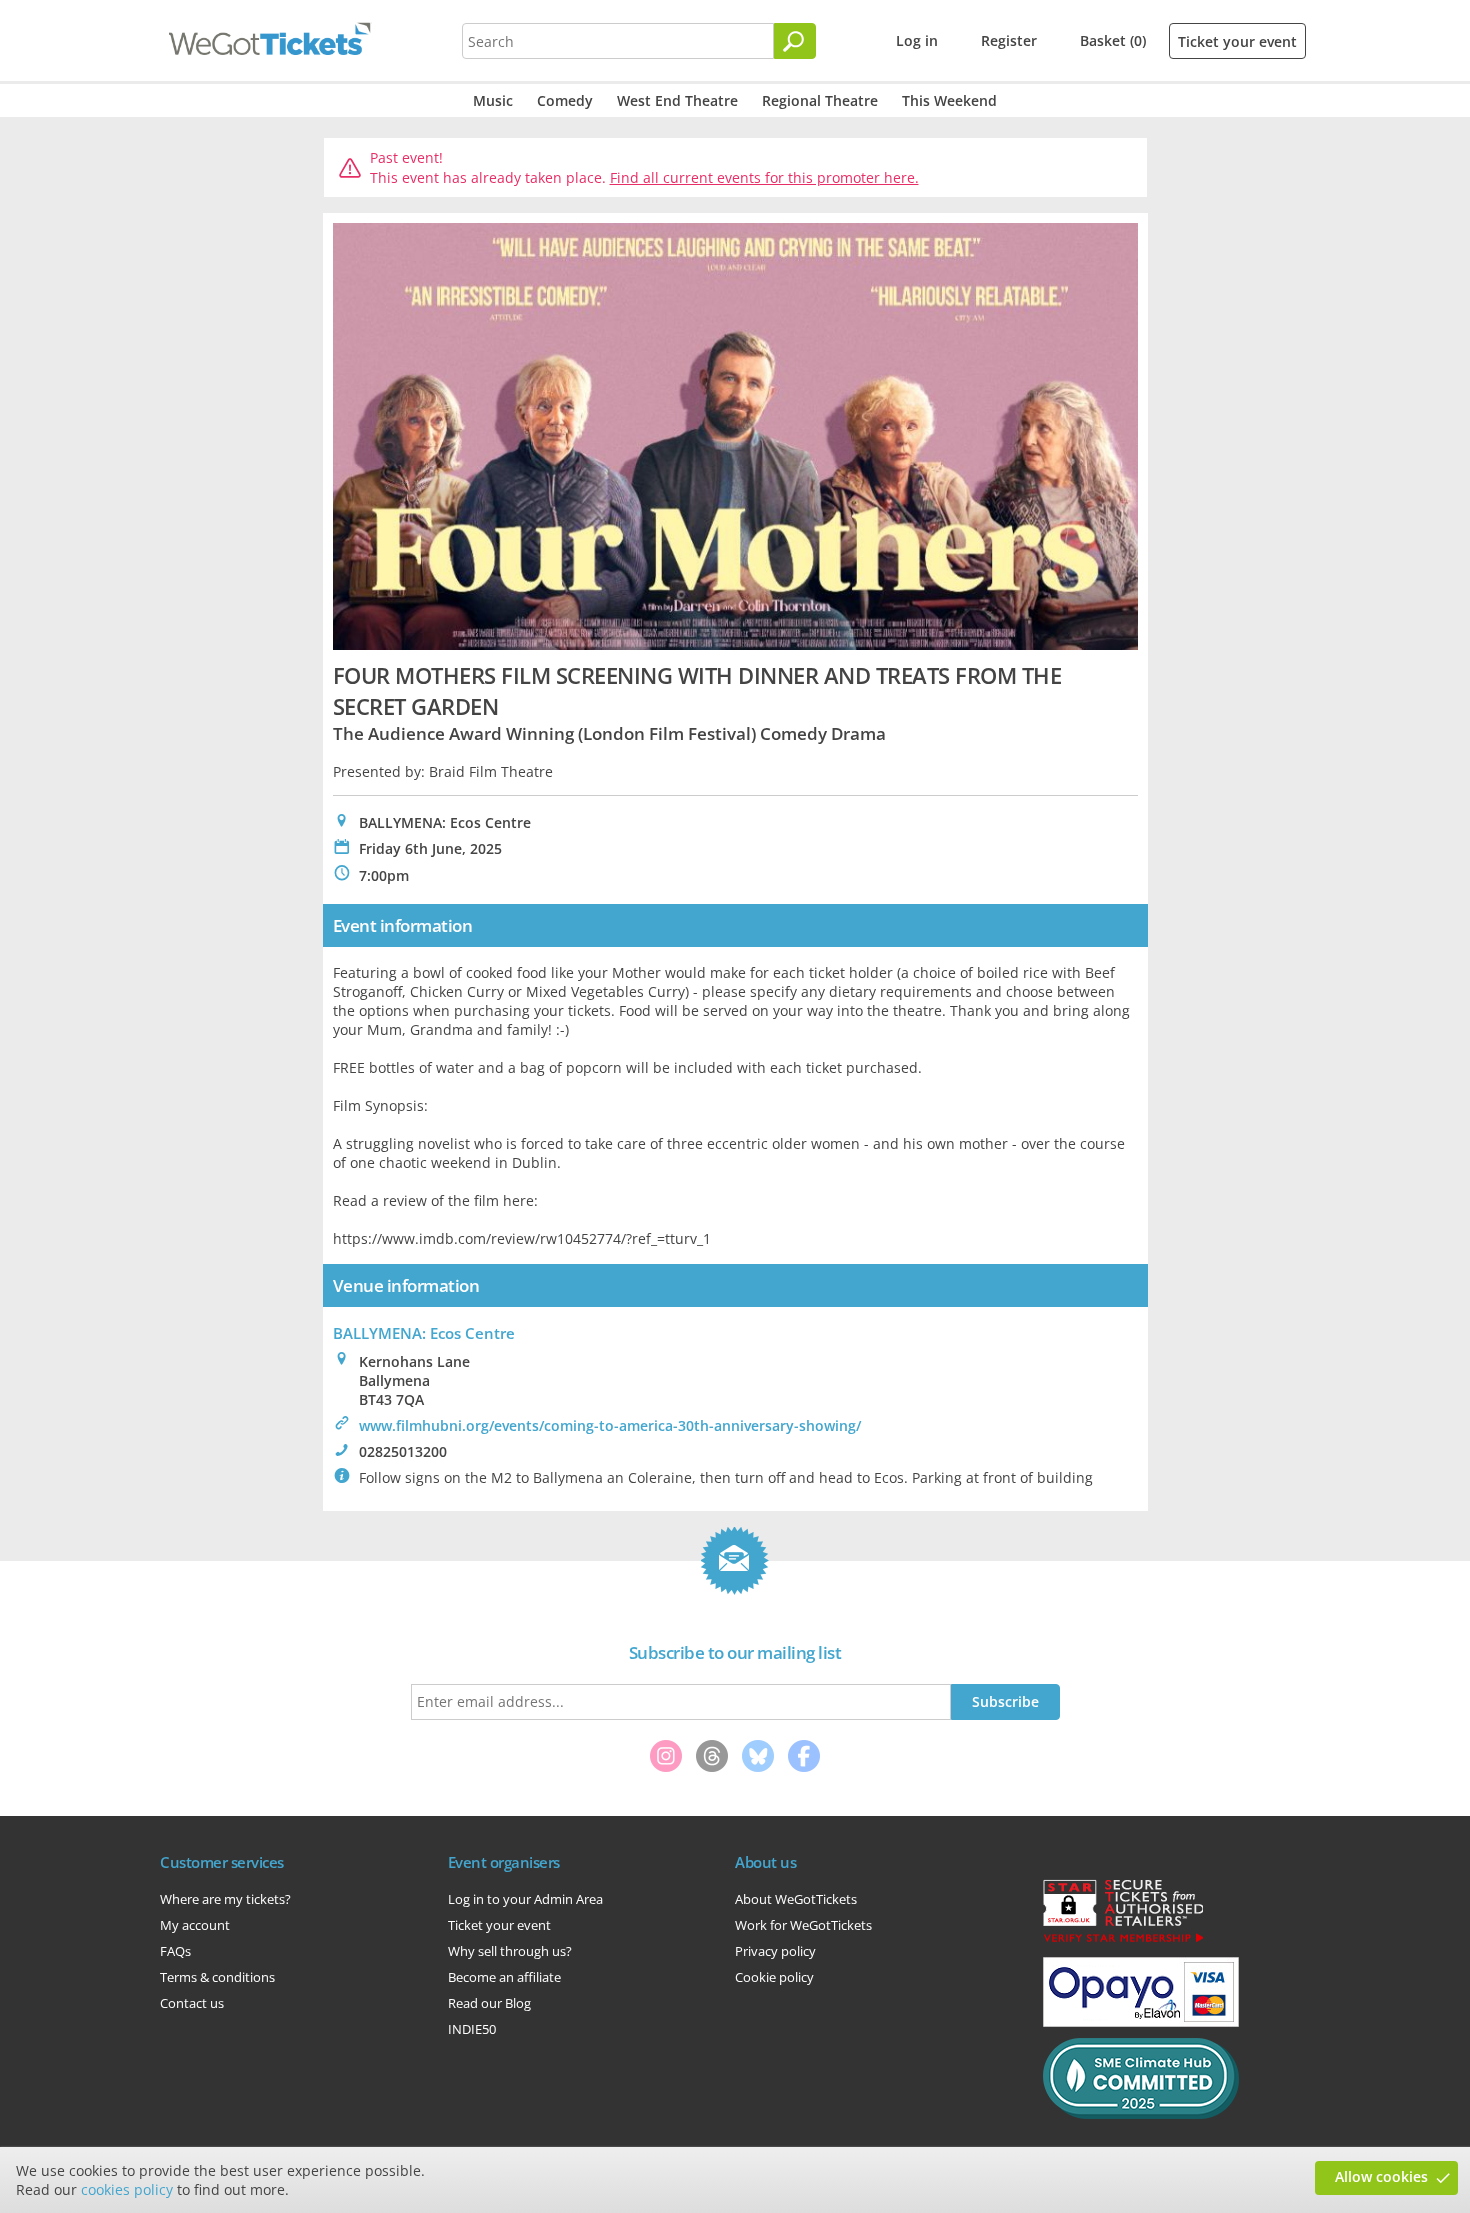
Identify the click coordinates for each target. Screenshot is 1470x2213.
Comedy (565, 100)
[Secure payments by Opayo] (1141, 2022)
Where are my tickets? (225, 1899)
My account (195, 1925)
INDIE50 (472, 2029)
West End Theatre (677, 100)
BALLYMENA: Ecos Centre (424, 1333)
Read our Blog (489, 2003)
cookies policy (127, 2189)
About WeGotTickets (796, 1899)
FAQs (175, 1951)
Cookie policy (774, 1977)
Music (493, 100)
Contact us (192, 2003)
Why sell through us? (510, 1951)
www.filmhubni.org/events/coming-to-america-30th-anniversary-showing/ (610, 1425)
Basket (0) (1113, 40)
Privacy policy (775, 1951)
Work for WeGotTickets (803, 1925)
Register (1009, 40)
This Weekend (949, 100)
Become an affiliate (504, 1977)
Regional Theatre (820, 100)
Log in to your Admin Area (525, 1899)
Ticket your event (1237, 41)
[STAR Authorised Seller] (1123, 1941)
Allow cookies (1381, 2176)
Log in (917, 40)
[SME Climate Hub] (1141, 2114)
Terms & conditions (217, 1977)
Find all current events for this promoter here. (764, 177)
